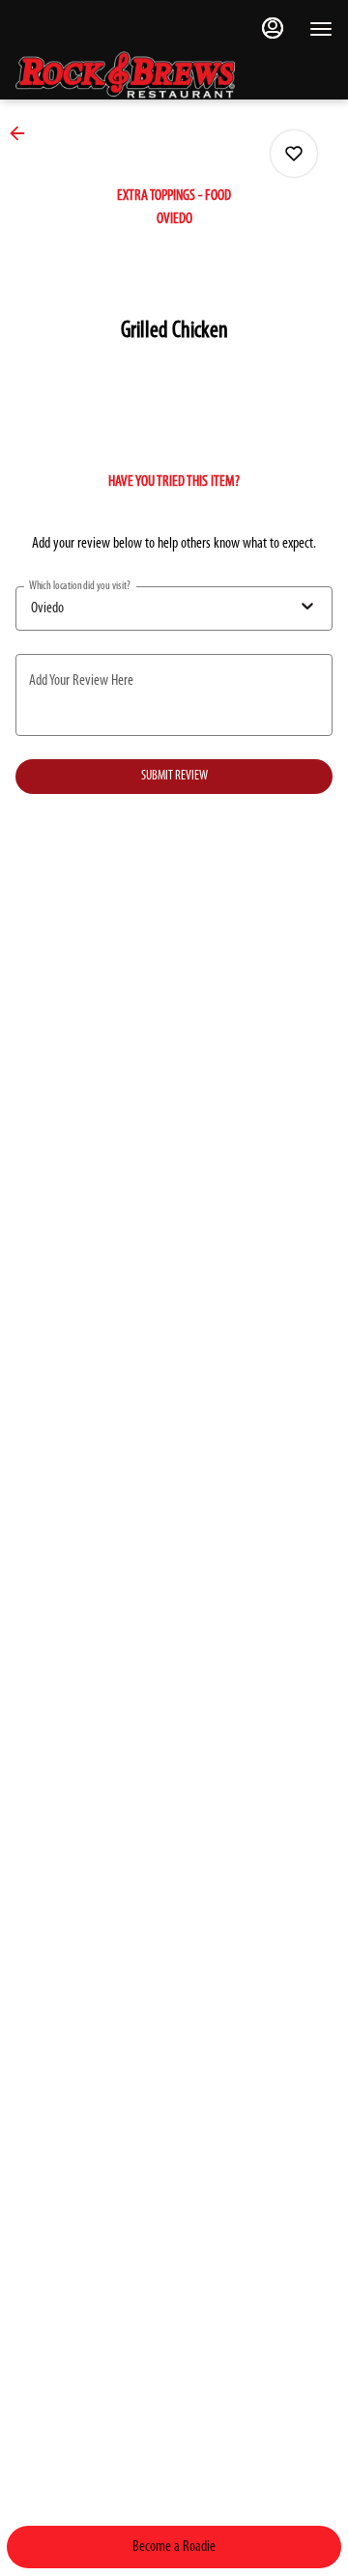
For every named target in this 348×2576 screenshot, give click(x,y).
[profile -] (273, 28)
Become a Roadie (174, 2547)
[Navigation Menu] (321, 29)
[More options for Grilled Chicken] (294, 154)
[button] (23, 133)
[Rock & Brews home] (141, 75)
